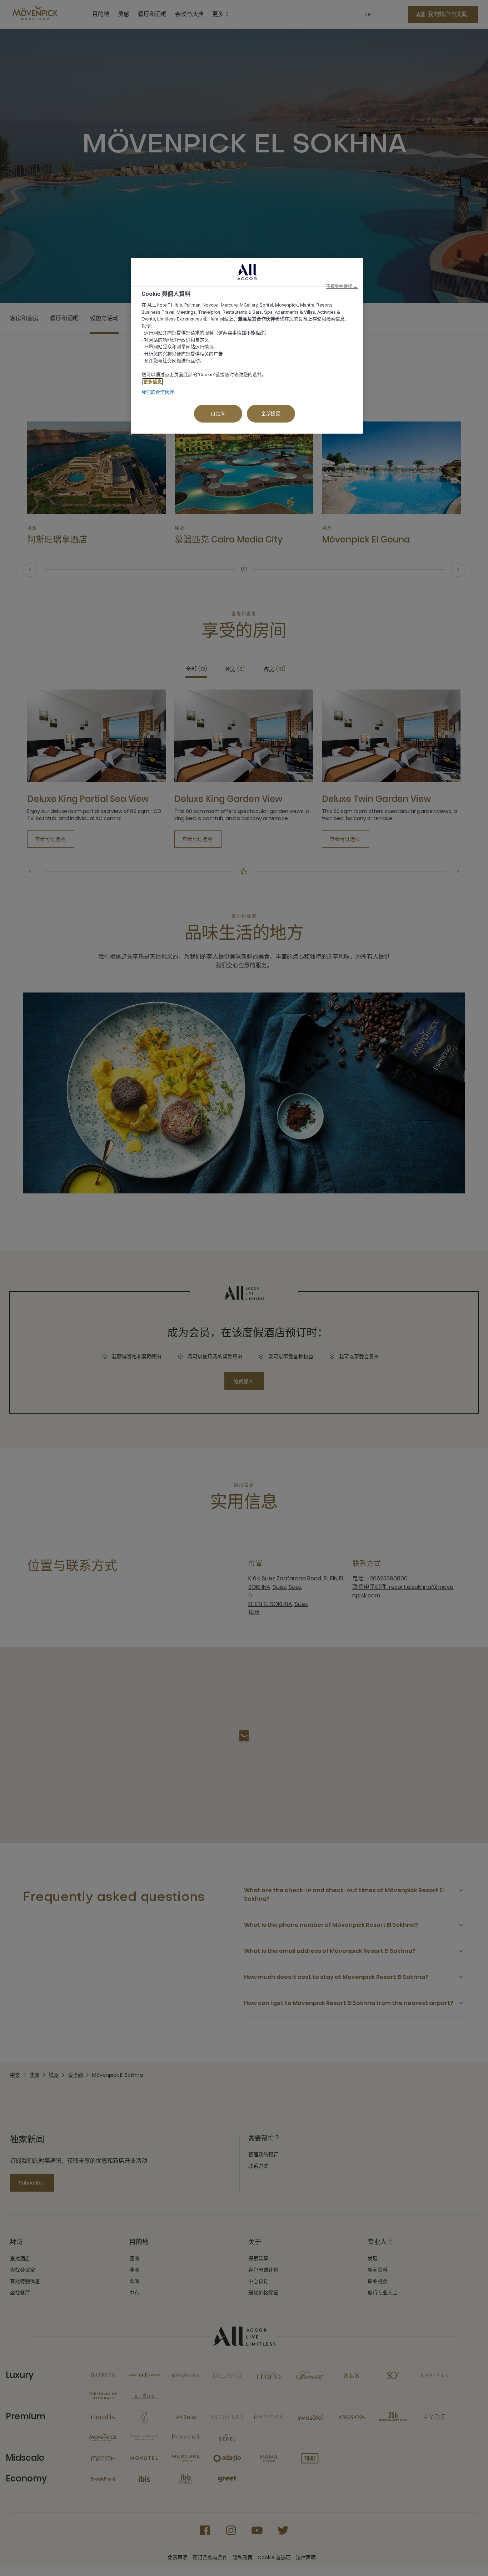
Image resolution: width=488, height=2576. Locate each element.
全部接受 (271, 413)
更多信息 (153, 382)
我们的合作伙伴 (158, 392)
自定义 (218, 413)
